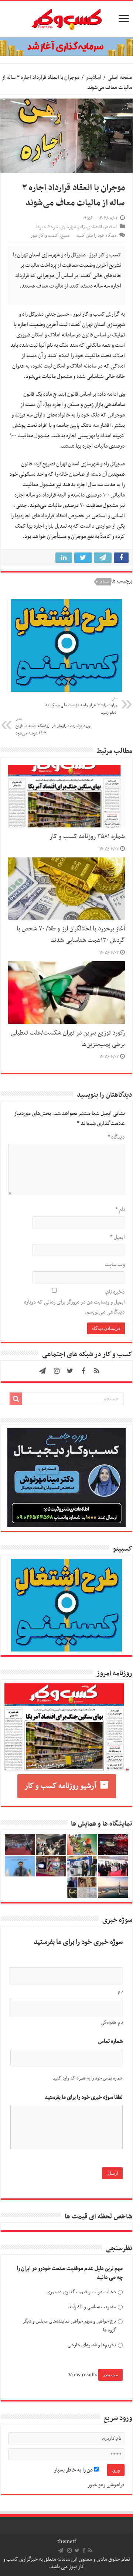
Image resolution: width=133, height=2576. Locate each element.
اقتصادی (94, 227)
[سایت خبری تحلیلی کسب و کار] (66, 18)
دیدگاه (116, 1137)
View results (83, 2375)
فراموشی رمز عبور (106, 2485)
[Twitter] (70, 1371)
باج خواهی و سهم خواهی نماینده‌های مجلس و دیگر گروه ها (69, 2326)
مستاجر (104, 582)
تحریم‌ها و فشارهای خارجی (92, 2345)
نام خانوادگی (112, 2023)
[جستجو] (16, 1399)
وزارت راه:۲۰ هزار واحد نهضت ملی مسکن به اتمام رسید (81, 706)
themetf (67, 2542)
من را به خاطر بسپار (74, 2470)
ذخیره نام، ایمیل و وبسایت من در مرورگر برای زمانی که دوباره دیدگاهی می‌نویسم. (74, 1302)
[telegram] (42, 1371)
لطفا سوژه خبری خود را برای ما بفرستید (84, 2097)
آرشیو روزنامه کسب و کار (60, 1786)
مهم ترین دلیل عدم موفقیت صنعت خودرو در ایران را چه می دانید (70, 2273)
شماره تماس (110, 2041)
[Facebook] (83, 1371)
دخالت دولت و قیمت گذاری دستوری (81, 2292)
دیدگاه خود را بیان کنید (96, 236)
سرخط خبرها (47, 227)
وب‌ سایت (115, 1265)
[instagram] (57, 1371)
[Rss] (97, 1371)
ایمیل (117, 1237)
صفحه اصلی (120, 77)
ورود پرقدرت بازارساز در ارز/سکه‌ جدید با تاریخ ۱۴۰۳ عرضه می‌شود (53, 727)
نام (120, 1210)
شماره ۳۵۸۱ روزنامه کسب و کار (87, 837)
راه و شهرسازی (72, 227)
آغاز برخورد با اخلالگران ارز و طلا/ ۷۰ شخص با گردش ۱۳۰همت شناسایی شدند (71, 935)
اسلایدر (93, 77)
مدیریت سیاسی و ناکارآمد (92, 2307)
